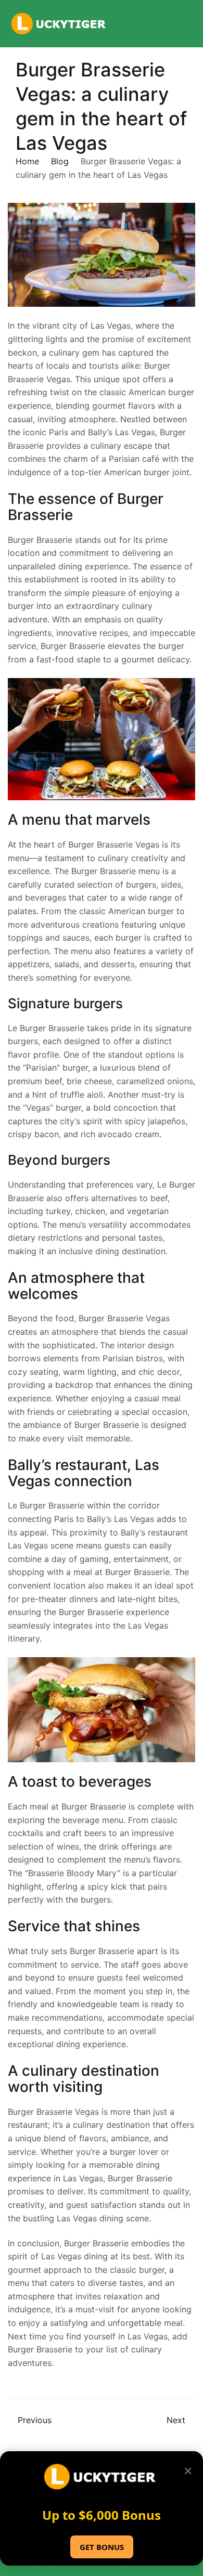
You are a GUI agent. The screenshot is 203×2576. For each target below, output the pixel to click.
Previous (35, 2420)
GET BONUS (102, 2547)
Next (176, 2420)
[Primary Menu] (184, 24)
